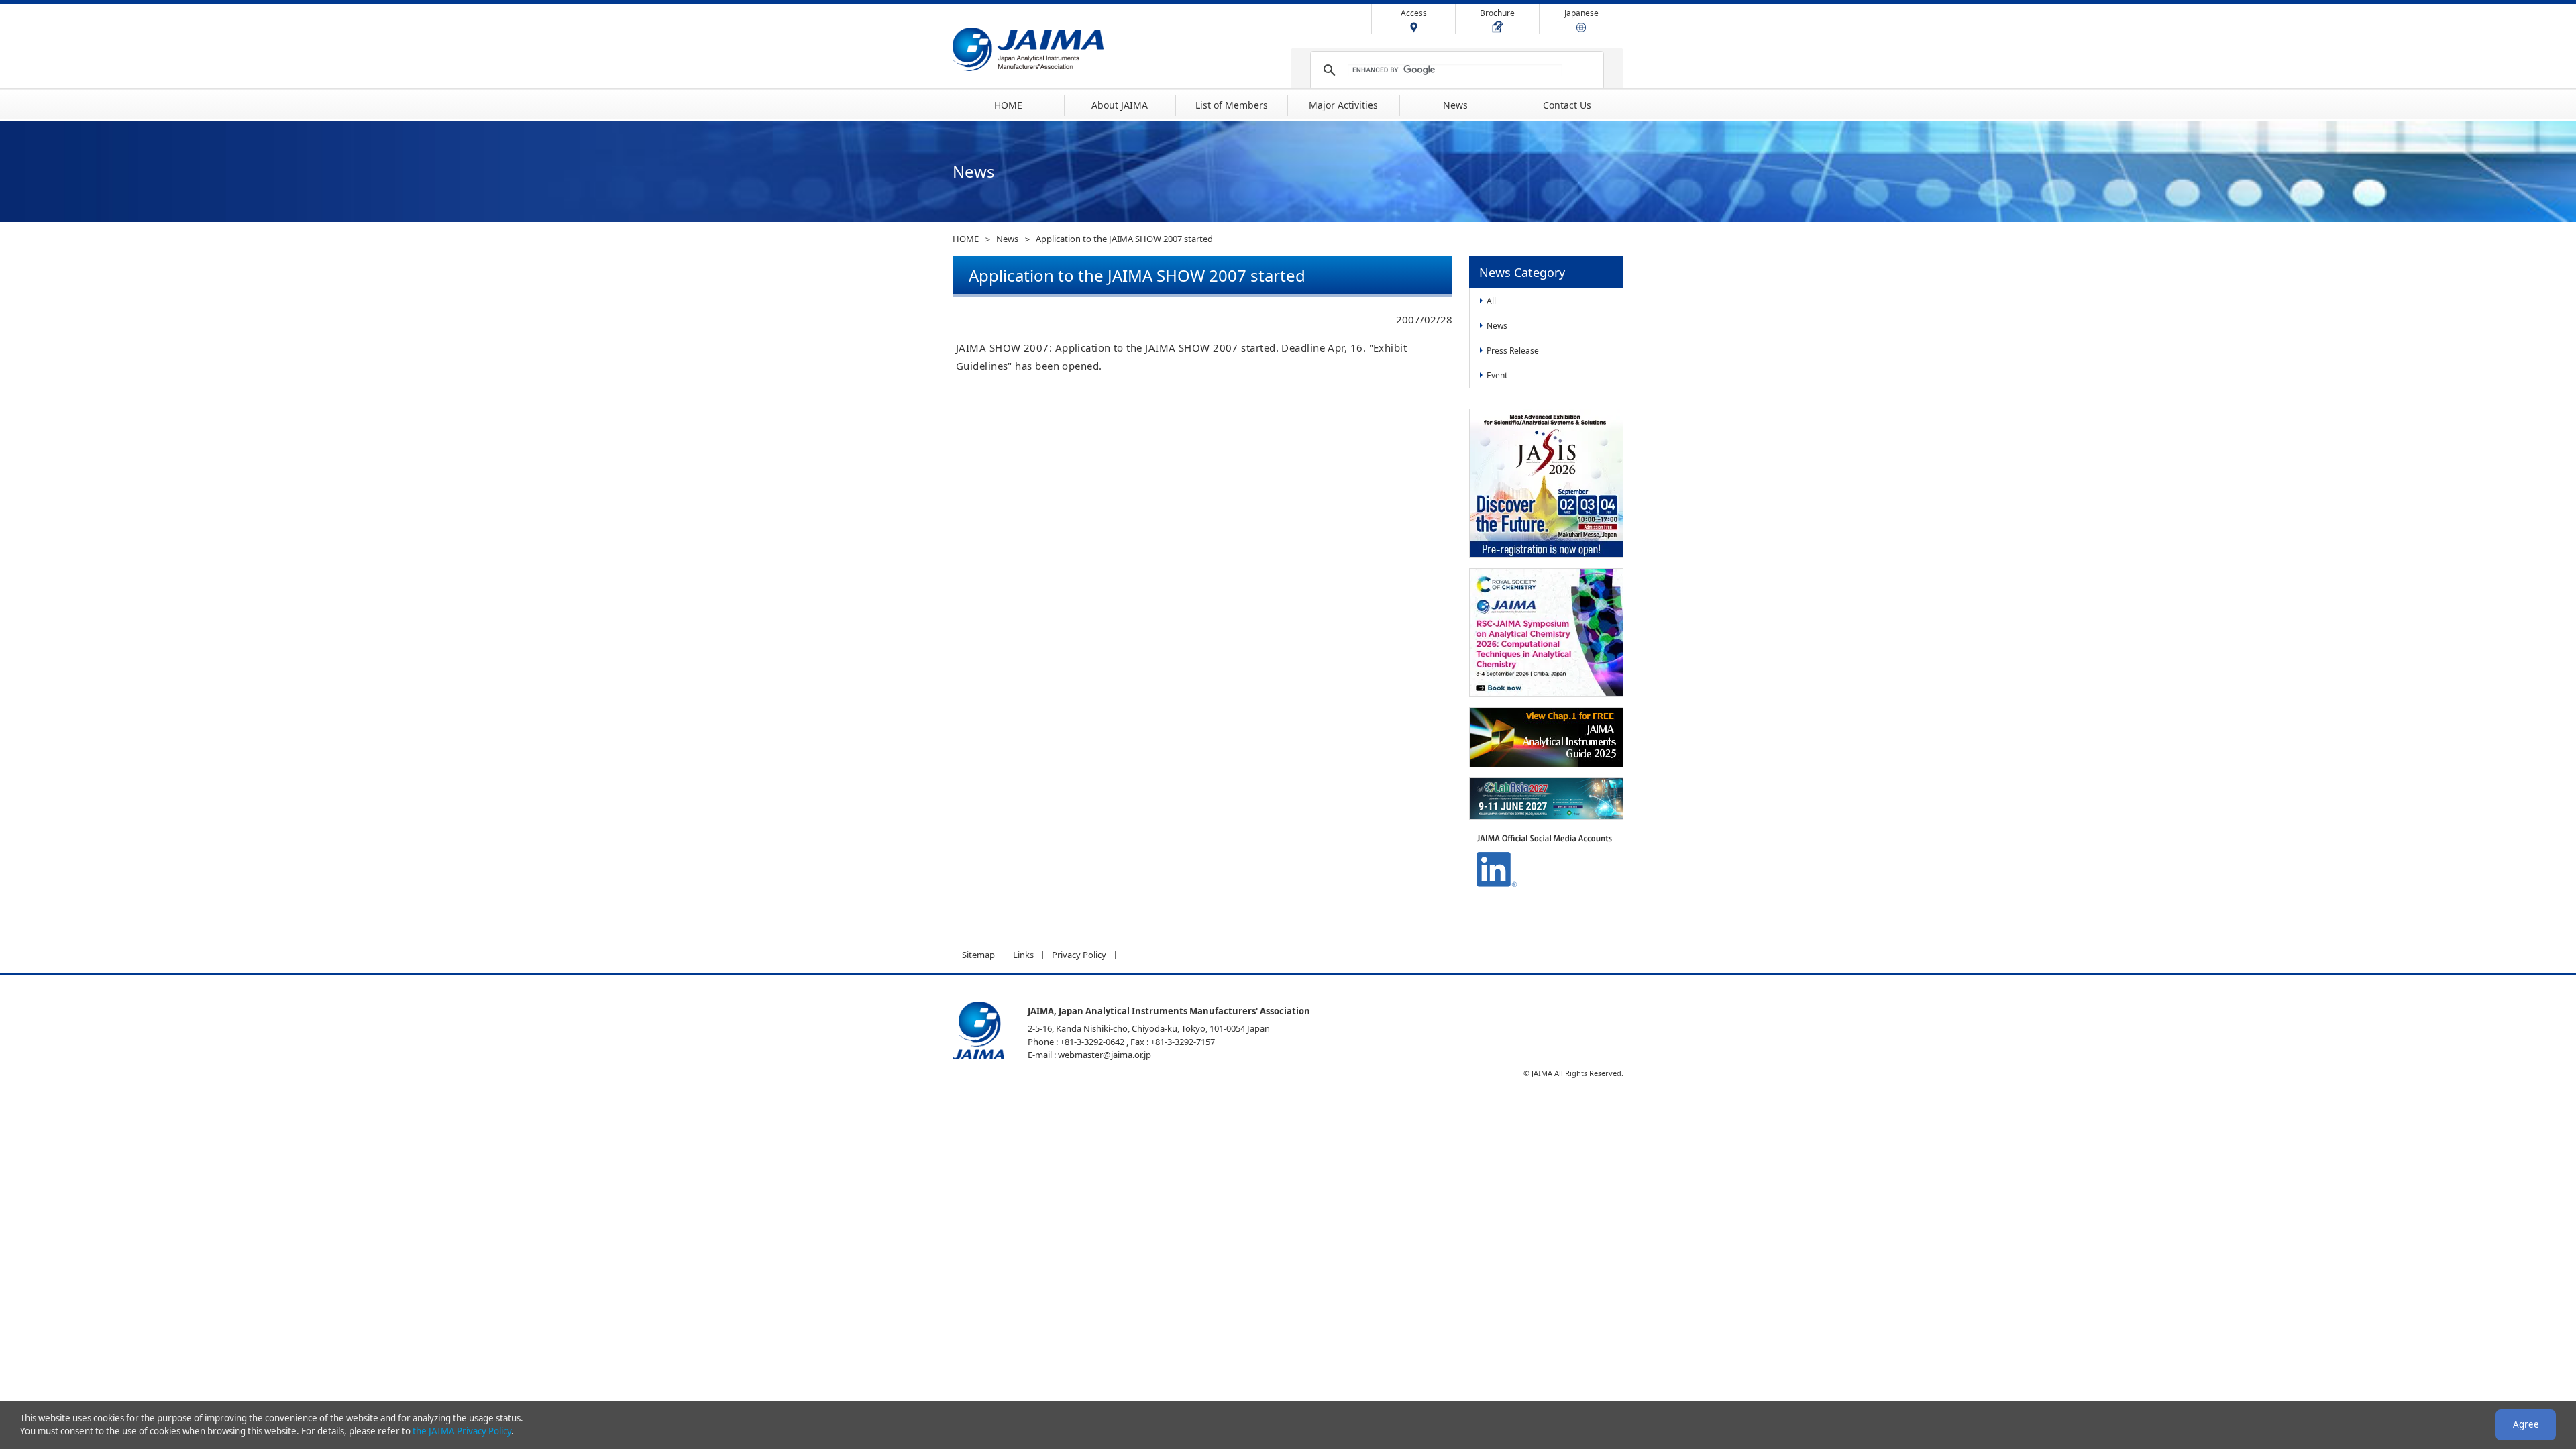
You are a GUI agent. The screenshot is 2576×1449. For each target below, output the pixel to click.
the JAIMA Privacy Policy (462, 1431)
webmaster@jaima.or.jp (1105, 1055)
